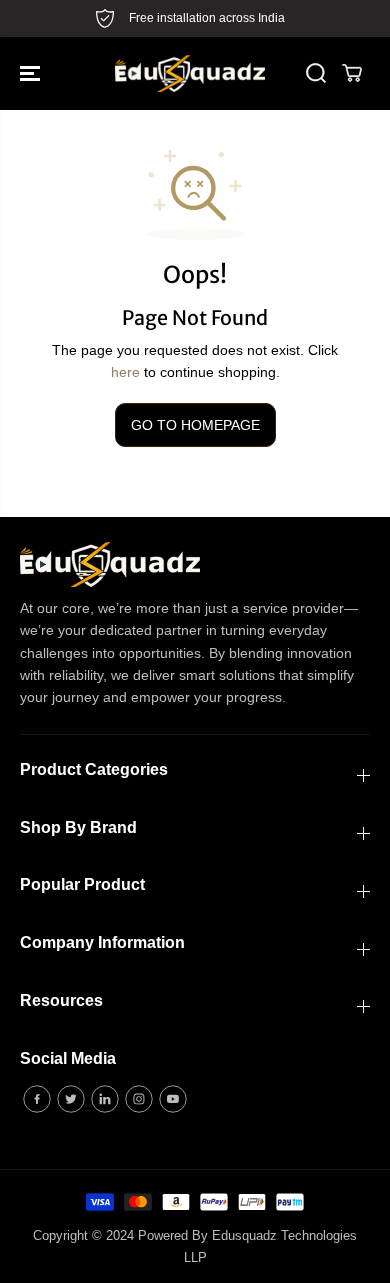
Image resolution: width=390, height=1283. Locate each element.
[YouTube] (173, 1099)
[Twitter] (71, 1099)
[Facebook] (37, 1099)
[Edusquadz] (190, 73)
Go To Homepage (195, 425)
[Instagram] (139, 1099)
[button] (32, 73)
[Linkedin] (105, 1099)
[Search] (316, 73)
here (125, 372)
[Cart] (352, 73)
